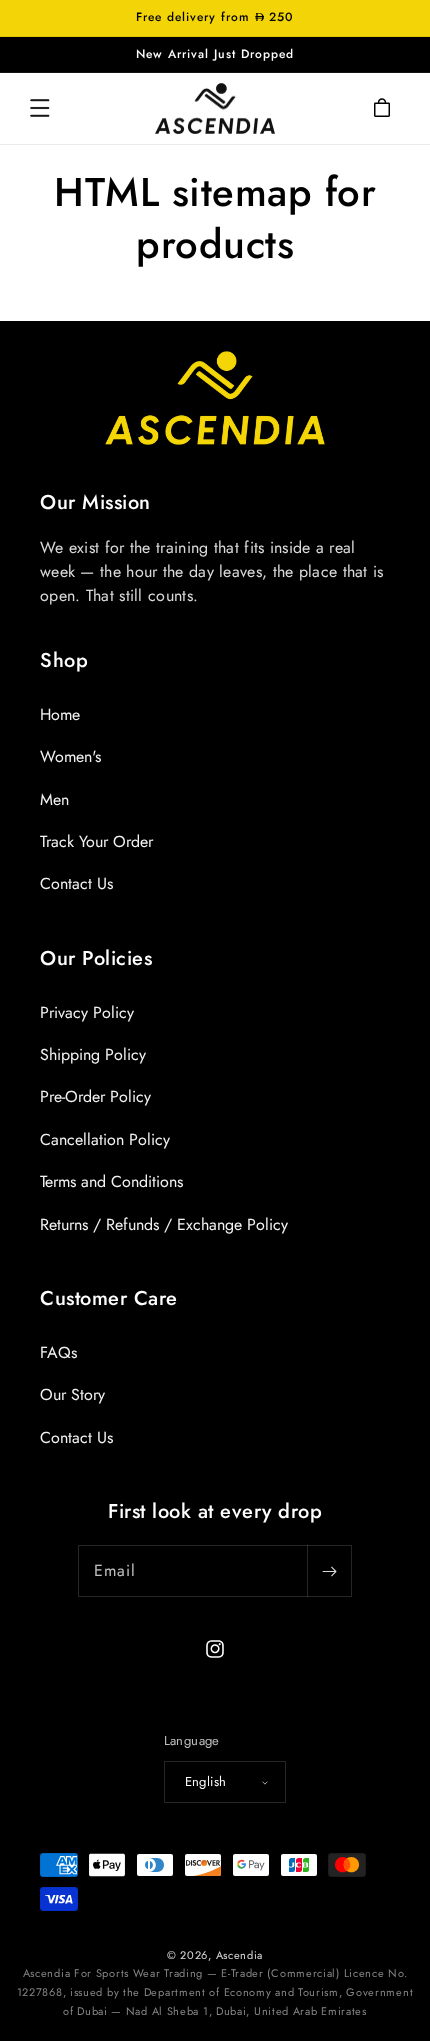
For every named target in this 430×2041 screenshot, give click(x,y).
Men (54, 799)
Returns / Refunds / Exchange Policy (164, 1224)
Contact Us (76, 883)
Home (60, 714)
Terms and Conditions (111, 1181)
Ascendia (240, 1955)
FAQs (58, 1352)
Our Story (72, 1394)
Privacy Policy (87, 1012)
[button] (40, 108)
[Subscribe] (329, 1571)
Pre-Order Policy (95, 1096)
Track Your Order (96, 841)
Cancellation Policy (105, 1139)
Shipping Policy (93, 1054)
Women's (70, 756)
